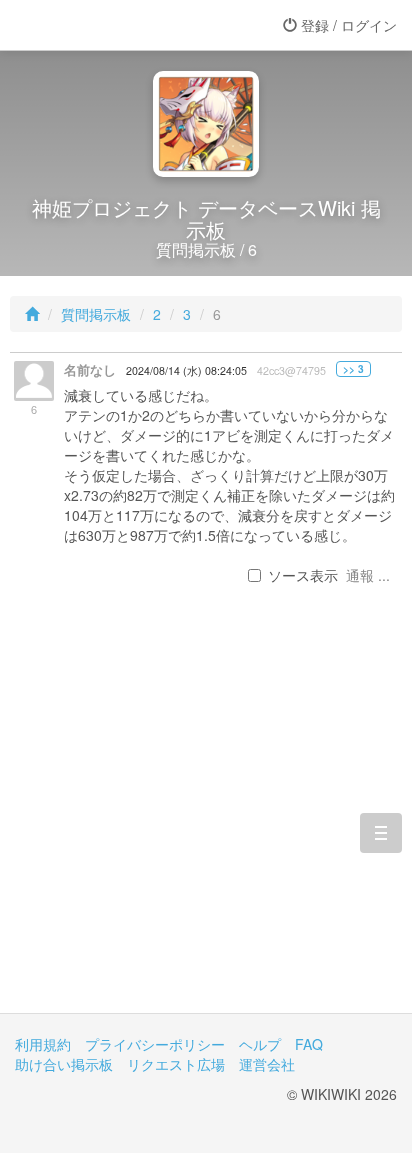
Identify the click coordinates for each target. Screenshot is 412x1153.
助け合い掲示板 (64, 1064)
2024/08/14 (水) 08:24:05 (186, 370)
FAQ (309, 1044)
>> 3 (353, 369)
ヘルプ (260, 1044)
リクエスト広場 (176, 1064)
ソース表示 (303, 575)
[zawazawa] (95, 25)
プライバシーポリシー (155, 1044)
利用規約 (43, 1044)
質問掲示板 (96, 314)
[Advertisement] (206, 823)
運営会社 (267, 1064)
